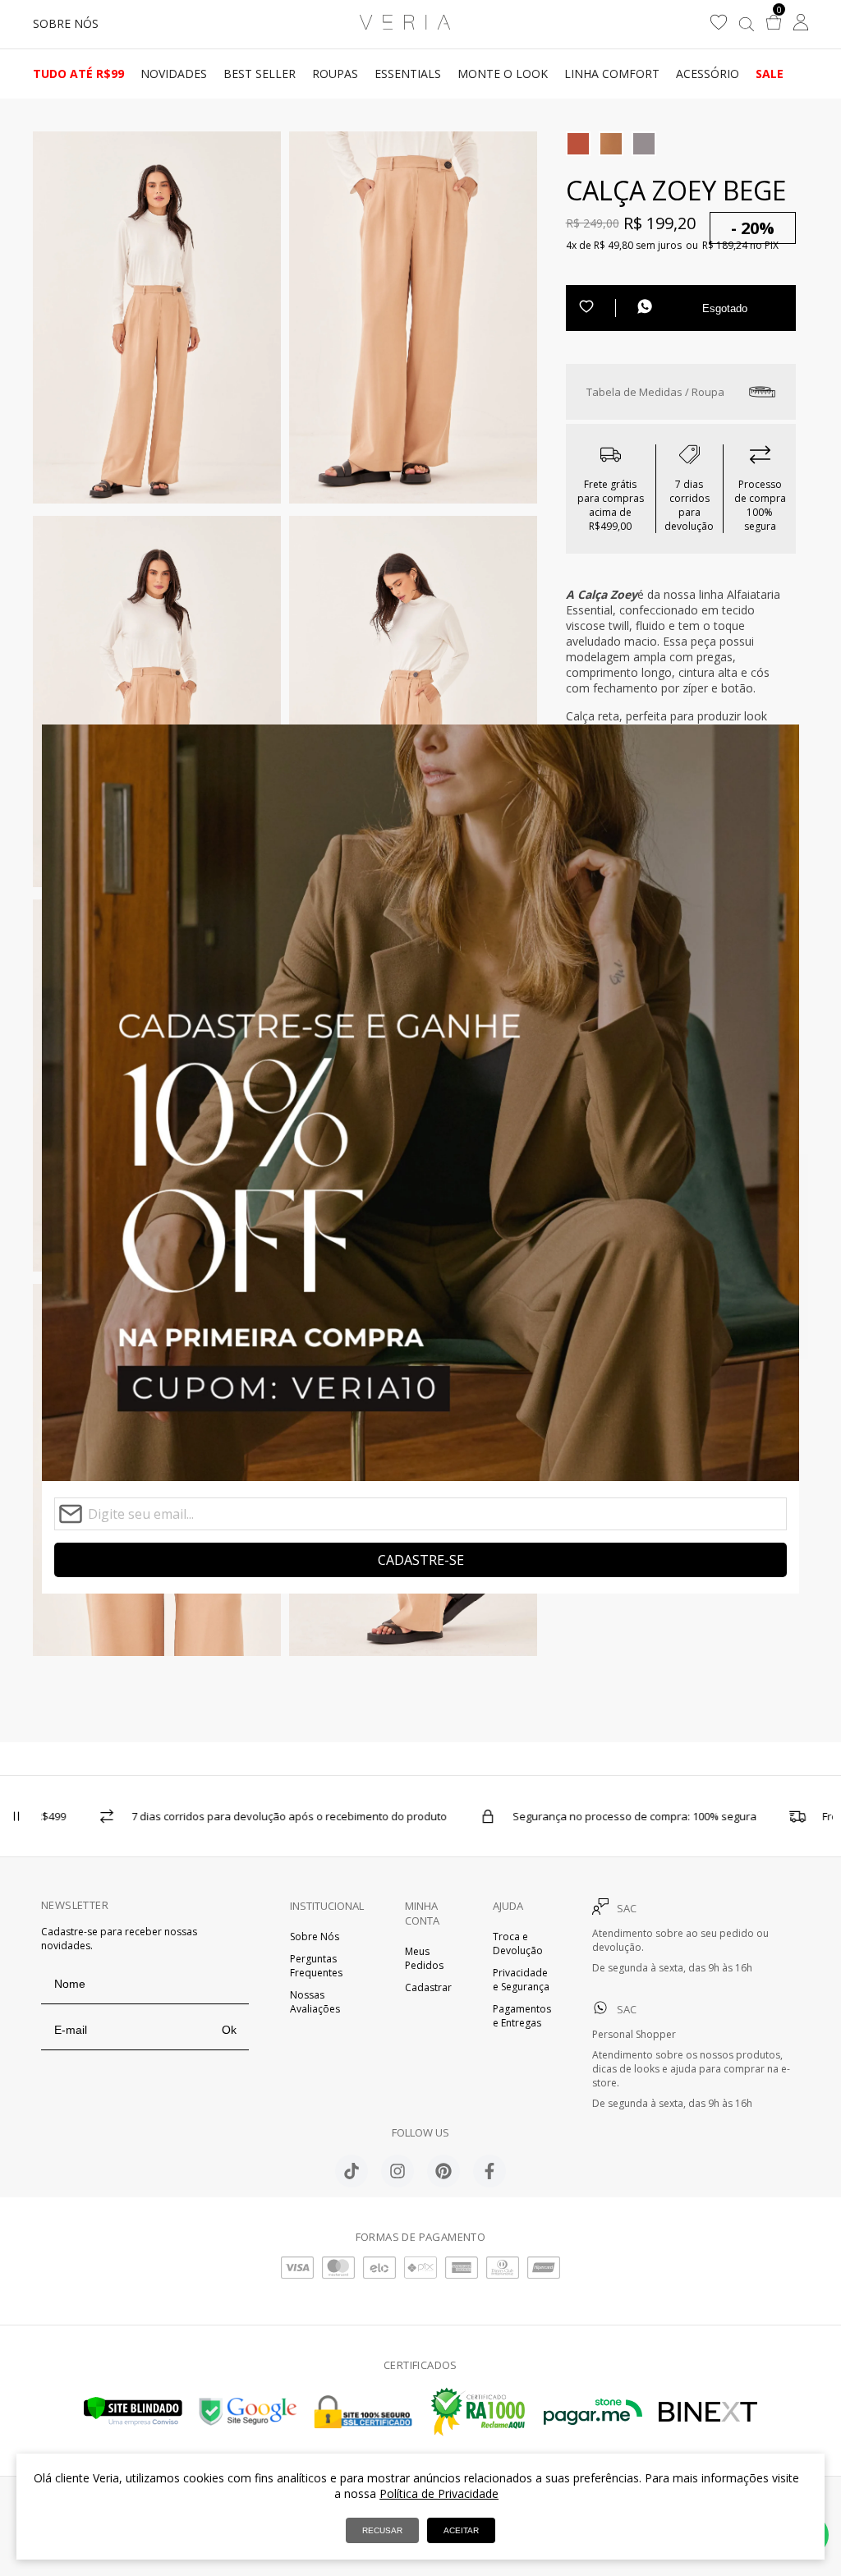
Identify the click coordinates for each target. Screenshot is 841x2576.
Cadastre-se (421, 1560)
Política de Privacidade (439, 2493)
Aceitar (461, 2530)
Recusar (382, 2530)
